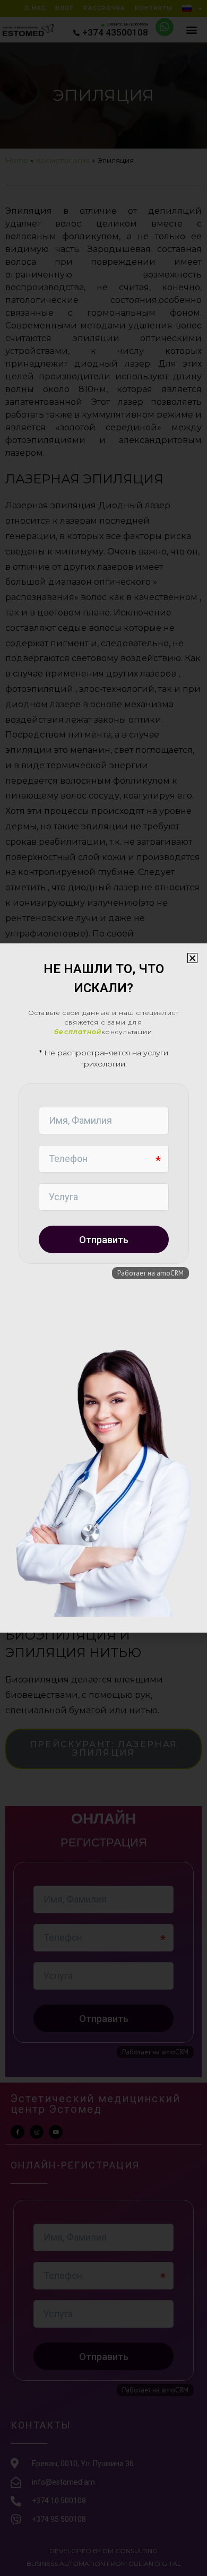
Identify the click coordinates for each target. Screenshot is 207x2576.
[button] (192, 958)
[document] (103, 1288)
